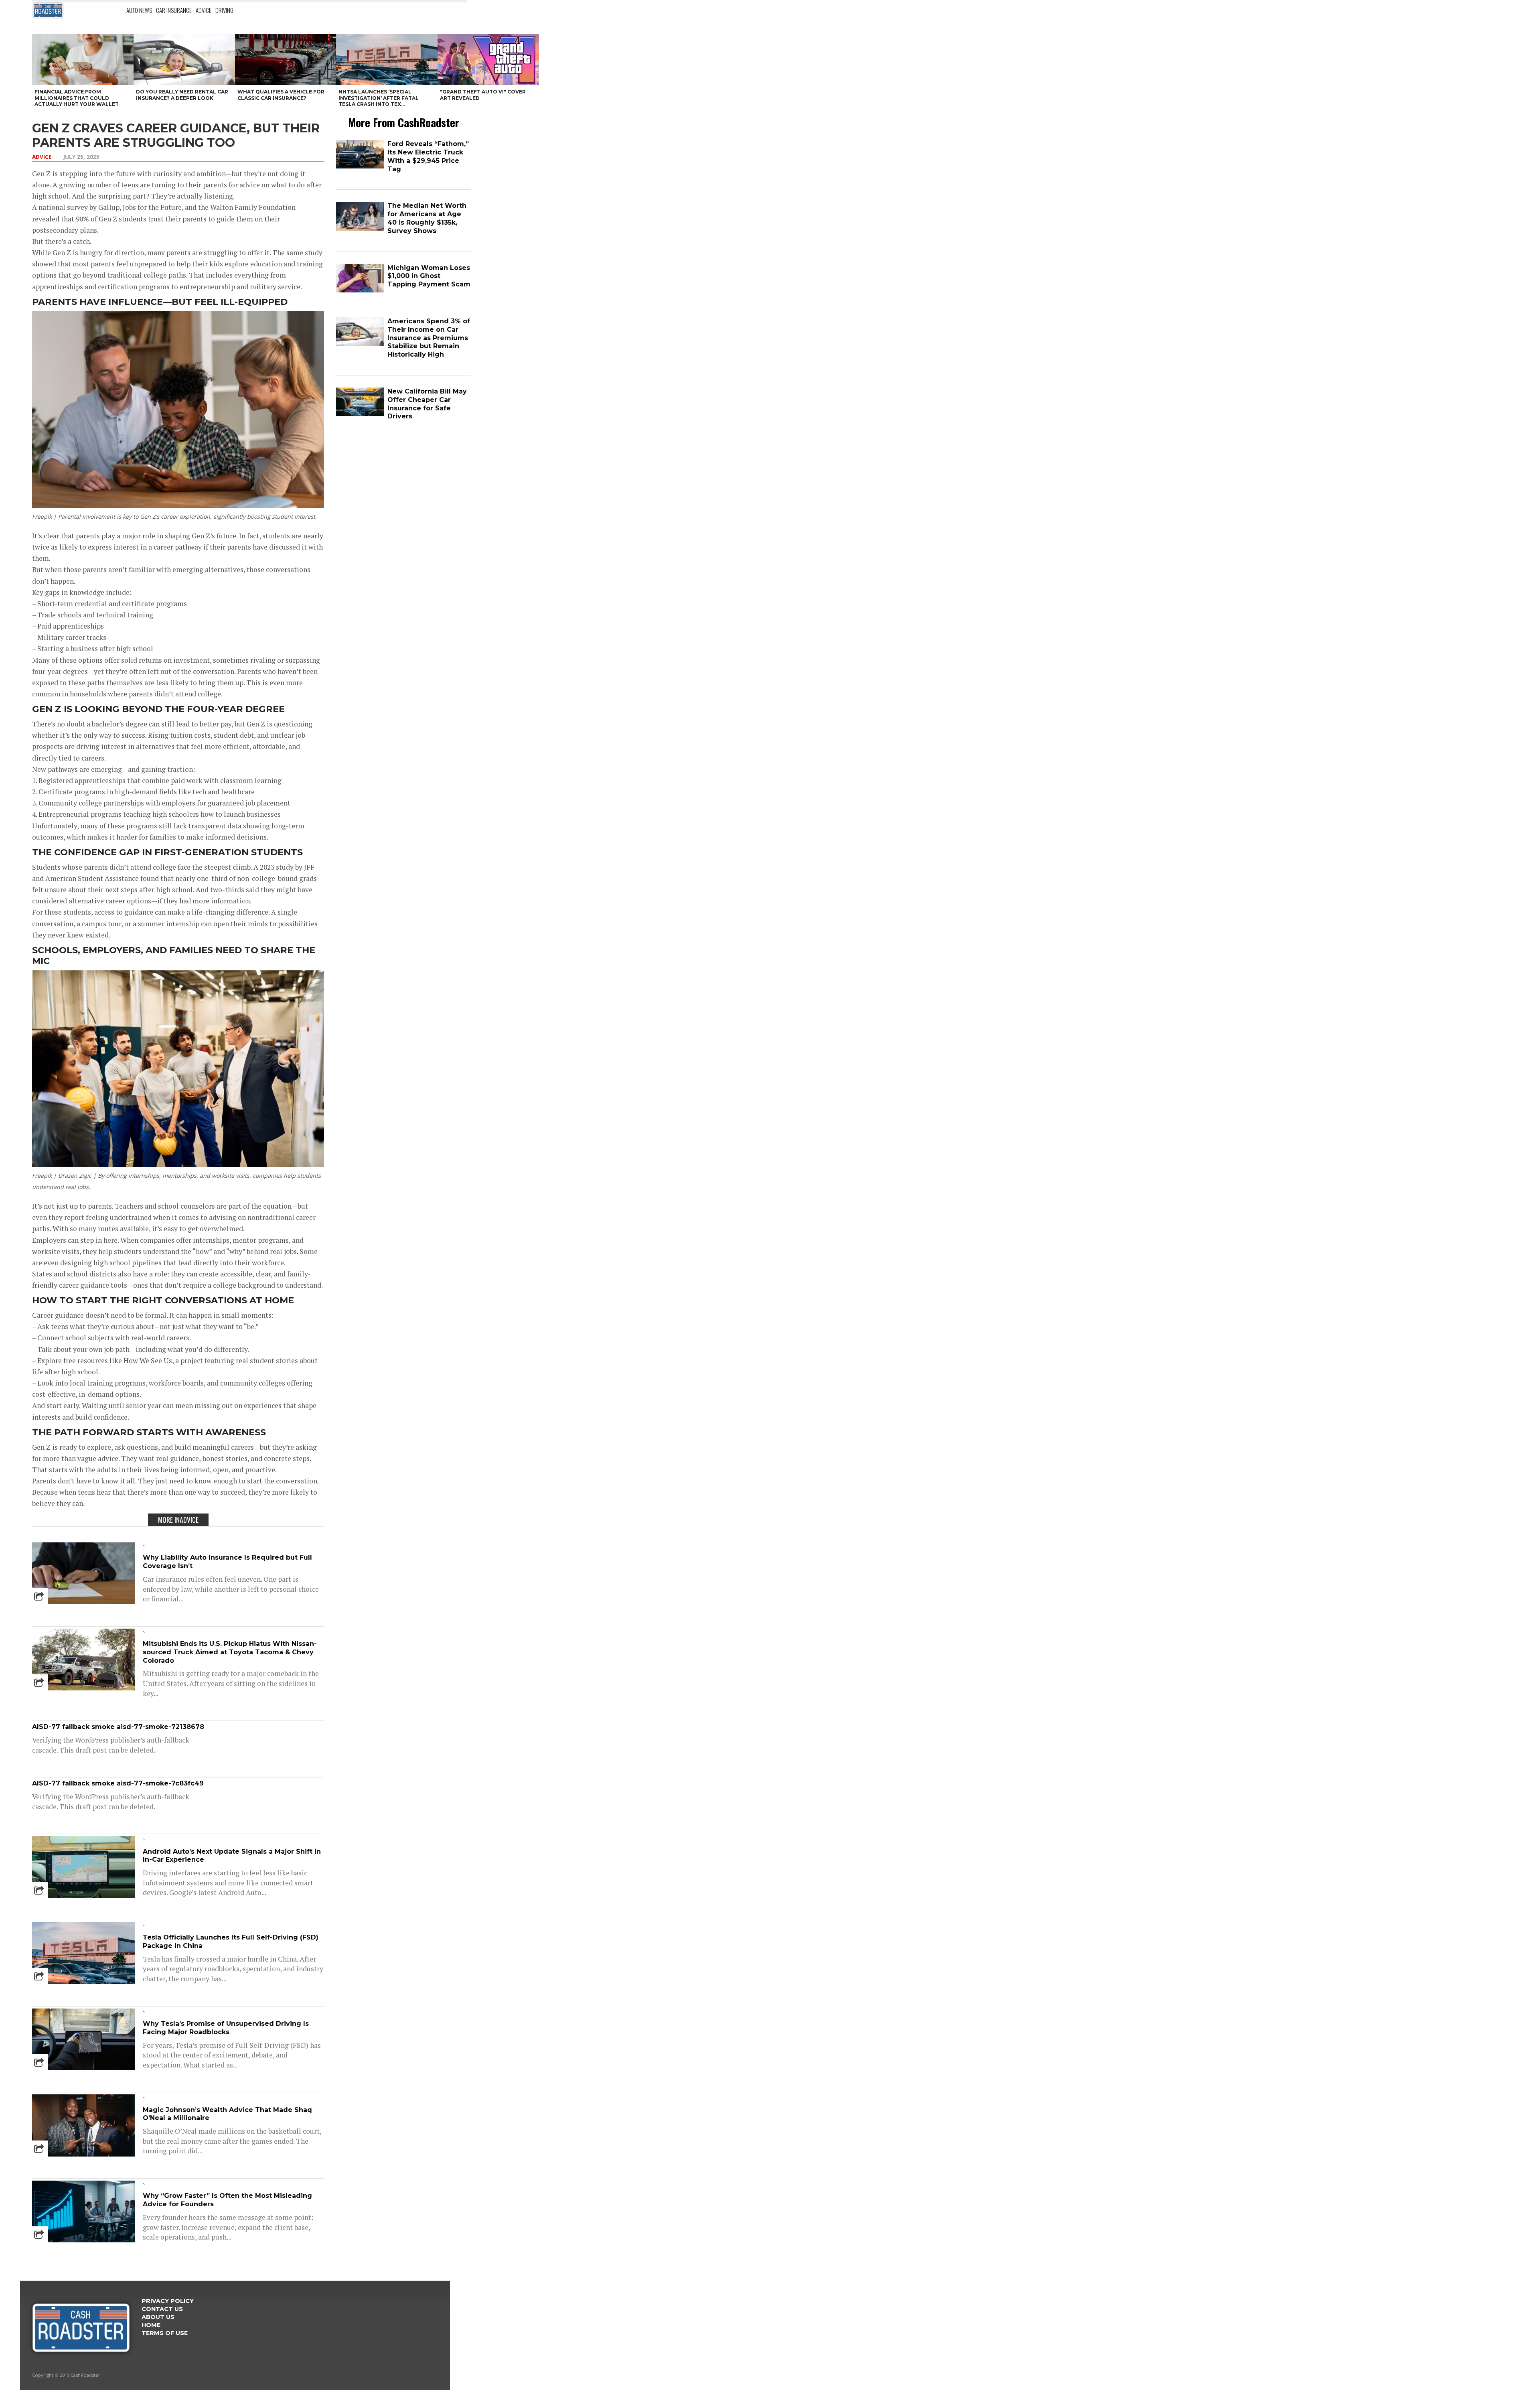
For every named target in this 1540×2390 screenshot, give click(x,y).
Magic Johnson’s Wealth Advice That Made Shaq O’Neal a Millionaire (227, 2114)
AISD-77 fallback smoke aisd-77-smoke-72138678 (118, 1727)
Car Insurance (174, 10)
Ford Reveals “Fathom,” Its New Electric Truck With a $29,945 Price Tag (428, 156)
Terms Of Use (165, 2333)
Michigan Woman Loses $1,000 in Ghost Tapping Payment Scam (429, 276)
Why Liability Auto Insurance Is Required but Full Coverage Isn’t (227, 1562)
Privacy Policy (168, 2301)
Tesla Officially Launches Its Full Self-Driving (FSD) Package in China (231, 1942)
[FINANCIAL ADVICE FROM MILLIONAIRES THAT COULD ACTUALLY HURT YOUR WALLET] (83, 60)
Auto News (139, 10)
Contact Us (162, 2309)
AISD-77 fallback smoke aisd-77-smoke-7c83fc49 (118, 1783)
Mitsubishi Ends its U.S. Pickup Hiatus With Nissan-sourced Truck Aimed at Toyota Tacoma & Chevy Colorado (230, 1652)
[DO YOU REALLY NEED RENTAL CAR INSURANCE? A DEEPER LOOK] (184, 60)
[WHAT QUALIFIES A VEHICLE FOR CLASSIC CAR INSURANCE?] (286, 60)
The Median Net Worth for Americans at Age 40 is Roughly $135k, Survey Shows (427, 218)
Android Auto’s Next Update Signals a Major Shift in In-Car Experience (232, 1856)
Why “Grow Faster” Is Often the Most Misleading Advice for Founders (227, 2200)
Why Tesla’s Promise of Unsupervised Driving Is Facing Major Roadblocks (226, 2028)
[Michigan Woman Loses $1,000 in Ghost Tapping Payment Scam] (360, 291)
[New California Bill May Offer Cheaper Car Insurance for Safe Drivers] (360, 414)
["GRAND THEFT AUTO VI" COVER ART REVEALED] (488, 60)
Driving (224, 10)
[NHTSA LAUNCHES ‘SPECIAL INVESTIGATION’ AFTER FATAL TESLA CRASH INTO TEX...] (387, 60)
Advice (204, 10)
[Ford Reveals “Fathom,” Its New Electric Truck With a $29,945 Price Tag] (360, 167)
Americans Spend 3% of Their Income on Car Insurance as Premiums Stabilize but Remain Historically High (429, 338)
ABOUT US (158, 2317)
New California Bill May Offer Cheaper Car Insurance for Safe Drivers (427, 404)
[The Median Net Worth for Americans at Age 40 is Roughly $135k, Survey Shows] (360, 229)
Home (151, 2325)
